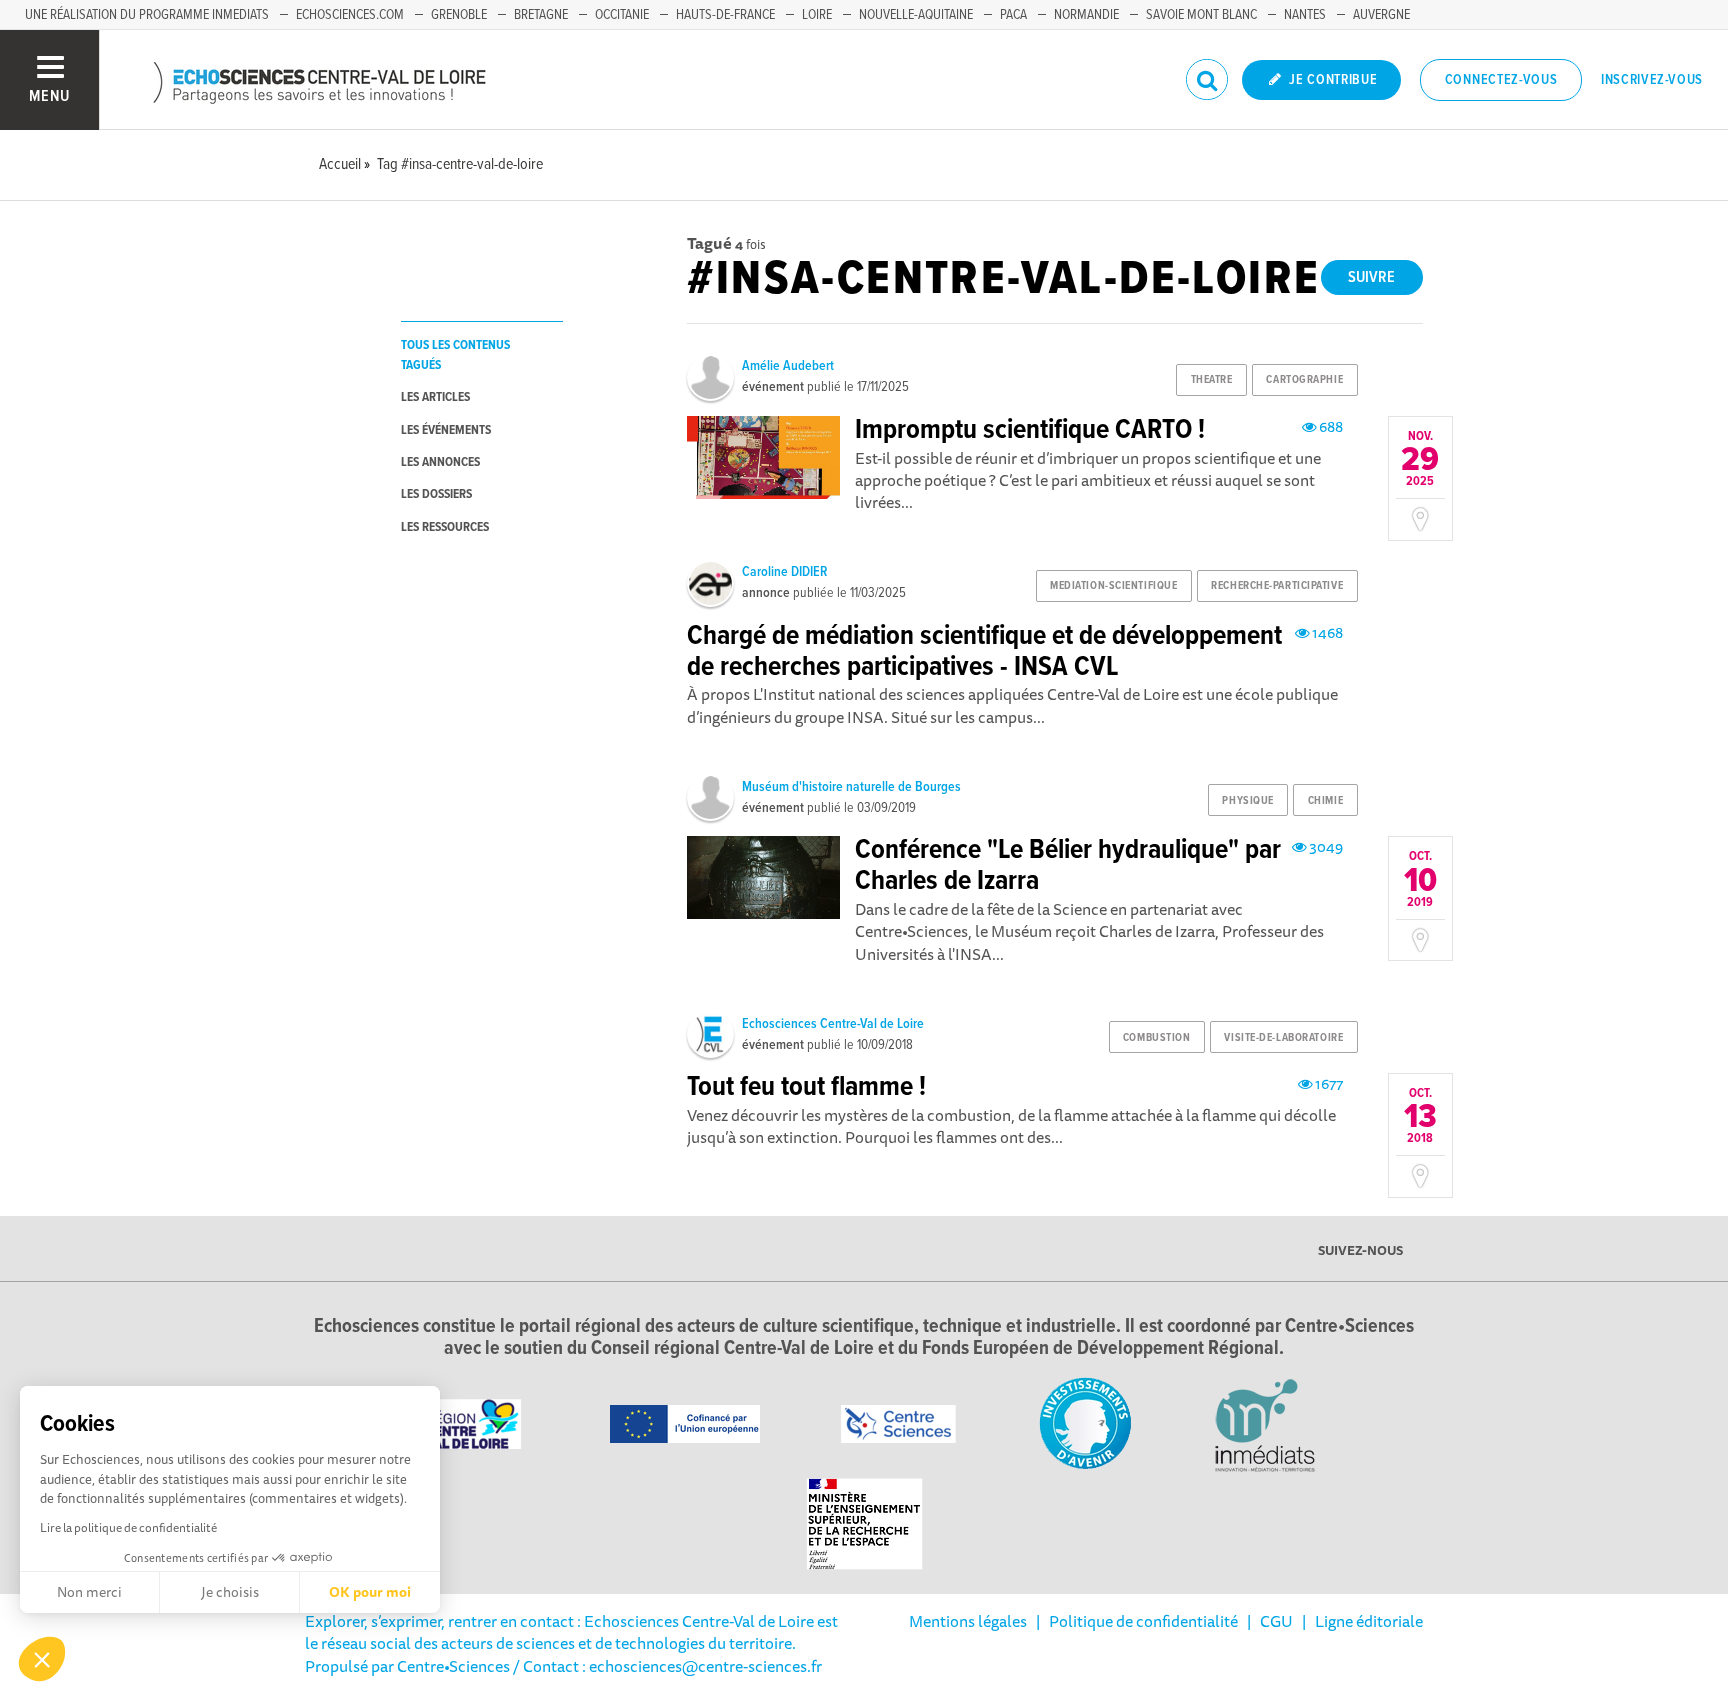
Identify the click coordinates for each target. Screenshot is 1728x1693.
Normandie (1086, 15)
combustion (1157, 1038)
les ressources (445, 527)
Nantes (1305, 15)
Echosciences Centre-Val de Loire (833, 1024)
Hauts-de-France (725, 15)
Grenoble (459, 15)
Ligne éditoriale (1369, 1621)
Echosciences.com (350, 15)
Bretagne (541, 15)
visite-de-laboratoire (1283, 1038)
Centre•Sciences (453, 1666)
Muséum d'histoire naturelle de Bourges (851, 787)
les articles (435, 397)
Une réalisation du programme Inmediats (147, 15)
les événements (446, 430)
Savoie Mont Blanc (1201, 15)
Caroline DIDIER (784, 572)
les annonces (440, 462)
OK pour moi (370, 1592)
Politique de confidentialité (1143, 1621)
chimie (1325, 801)
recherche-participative (1277, 586)
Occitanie (622, 15)
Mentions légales (968, 1621)
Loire (817, 15)
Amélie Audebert (788, 366)
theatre (1212, 380)
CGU (1276, 1621)
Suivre (1371, 277)
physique (1247, 801)
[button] (42, 1659)
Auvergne (1381, 15)
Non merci (89, 1592)
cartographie (1304, 380)
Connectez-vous (1501, 80)
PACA (1013, 15)
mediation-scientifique (1113, 586)
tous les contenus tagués (455, 355)
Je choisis (230, 1592)
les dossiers (436, 494)
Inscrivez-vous (1652, 80)
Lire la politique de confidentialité (128, 1527)
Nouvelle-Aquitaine (916, 15)
